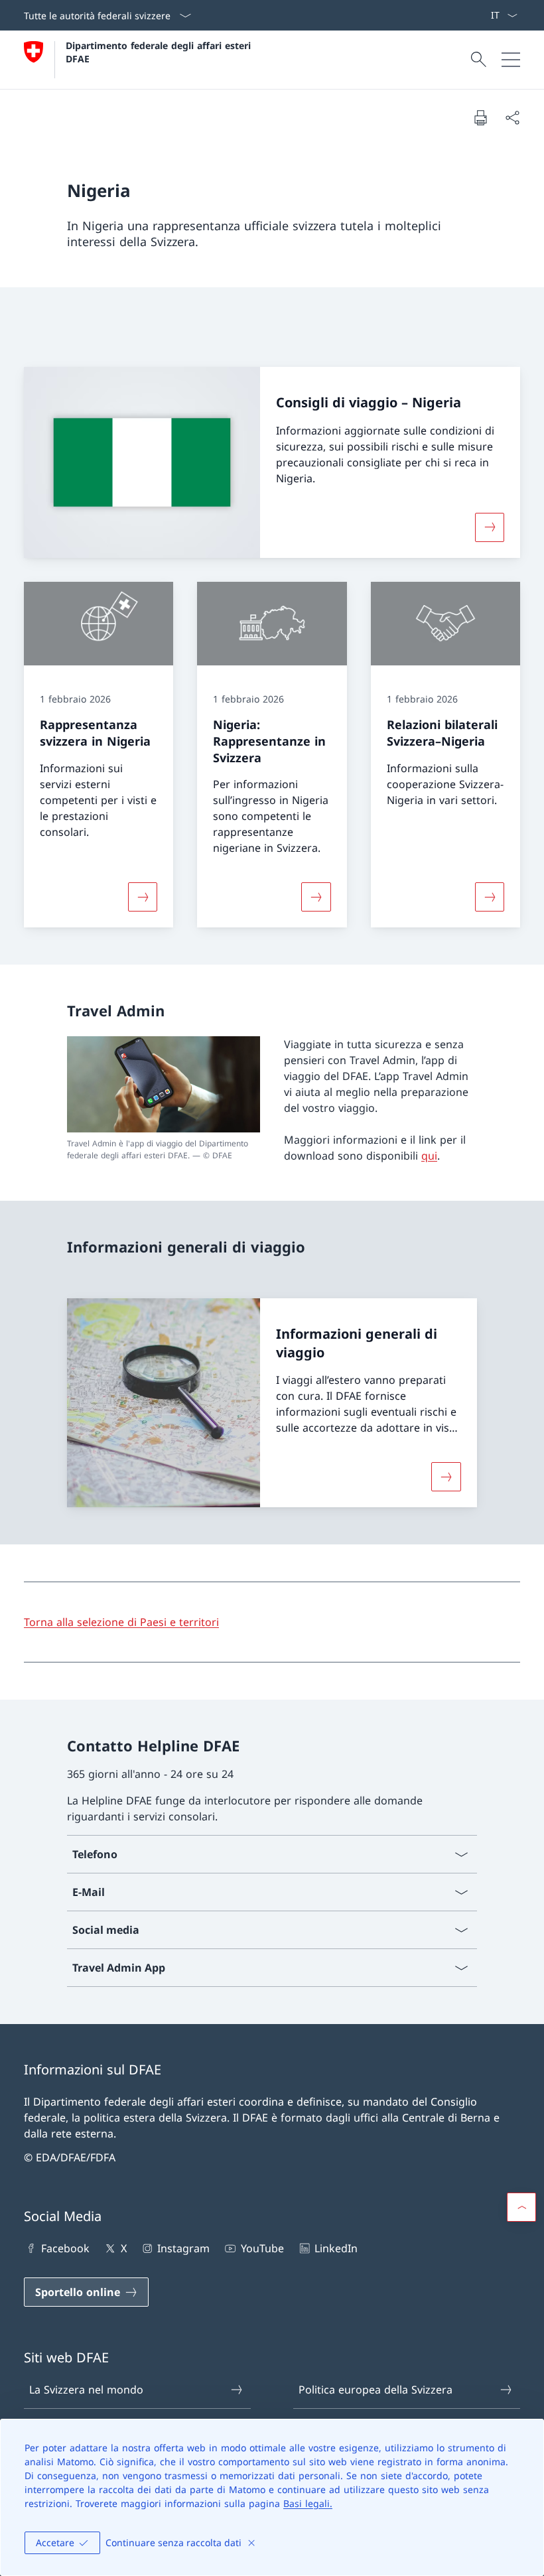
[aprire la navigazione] (511, 60)
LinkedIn (336, 2248)
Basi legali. (308, 2503)
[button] (521, 2207)
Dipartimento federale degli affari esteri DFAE (160, 52)
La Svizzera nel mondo (86, 2390)
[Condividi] (512, 117)
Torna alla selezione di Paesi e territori (121, 1622)
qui (429, 1156)
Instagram (183, 2248)
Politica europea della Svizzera (375, 2390)
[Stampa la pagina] (480, 117)
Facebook (65, 2248)
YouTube (262, 2248)
